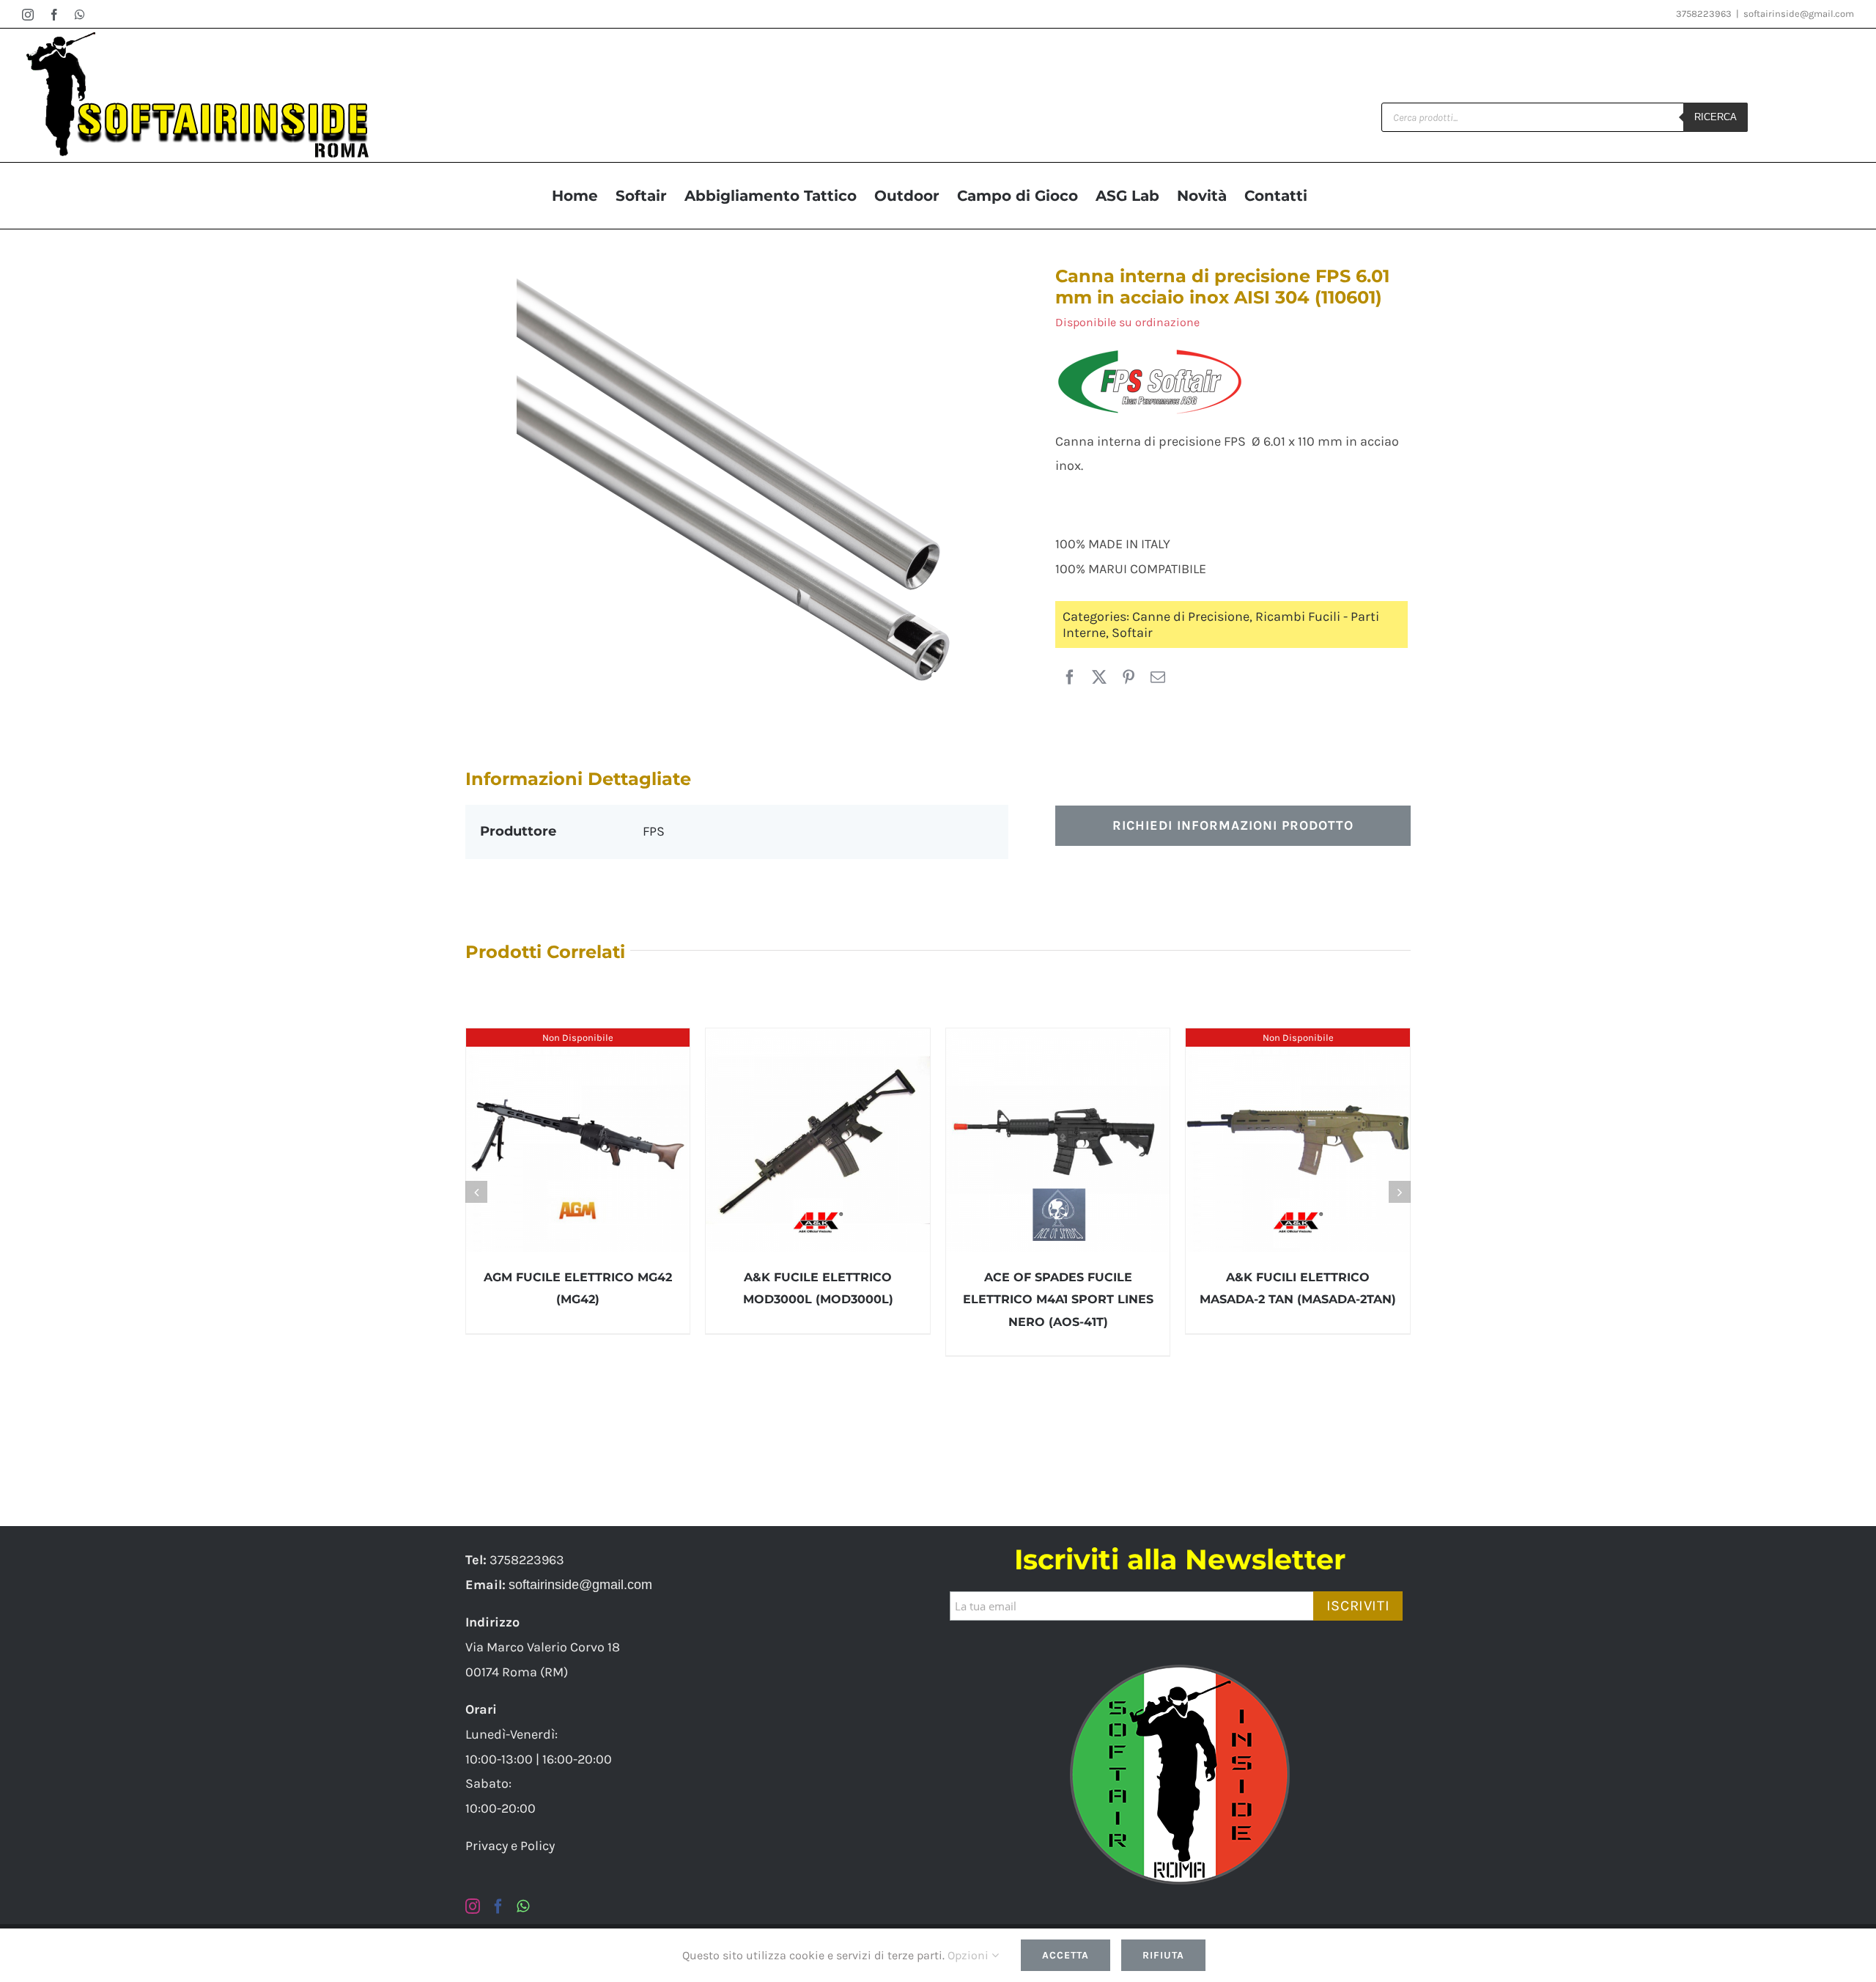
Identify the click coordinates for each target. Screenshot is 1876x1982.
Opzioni (970, 1955)
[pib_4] (736, 479)
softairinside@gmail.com (1799, 14)
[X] (1099, 678)
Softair (1132, 633)
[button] (476, 1192)
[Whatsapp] (523, 1907)
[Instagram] (473, 1907)
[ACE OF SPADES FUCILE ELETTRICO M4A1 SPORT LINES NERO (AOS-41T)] (1058, 1141)
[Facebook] (1070, 678)
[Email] (1158, 678)
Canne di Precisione (1191, 616)
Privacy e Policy (510, 1846)
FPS (654, 831)
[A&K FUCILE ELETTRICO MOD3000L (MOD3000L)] (818, 1141)
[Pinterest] (1129, 678)
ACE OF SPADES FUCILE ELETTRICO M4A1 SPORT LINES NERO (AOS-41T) (1058, 1299)
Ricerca (1716, 117)
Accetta (1066, 1955)
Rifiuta (1163, 1955)
